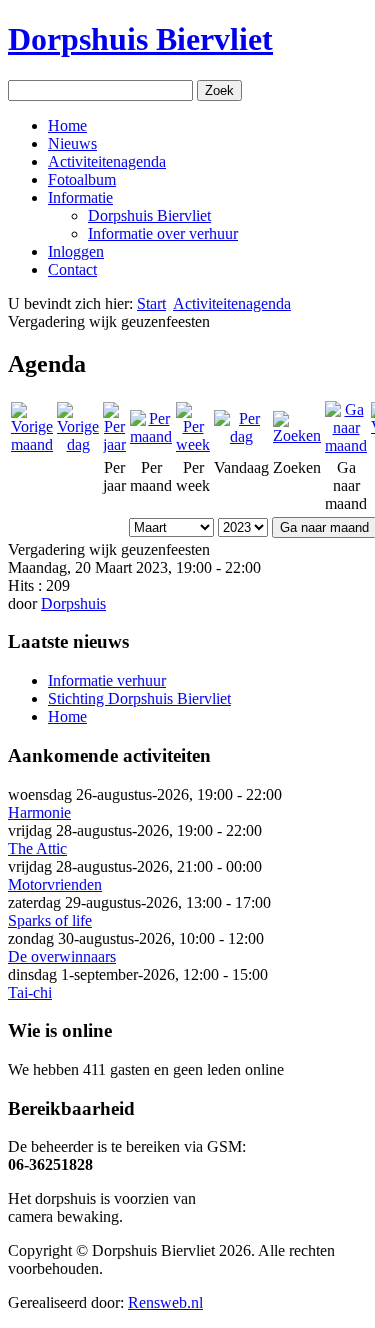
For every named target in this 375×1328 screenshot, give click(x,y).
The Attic (37, 848)
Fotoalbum (82, 179)
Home (67, 125)
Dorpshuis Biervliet (140, 39)
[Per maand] (151, 436)
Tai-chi (30, 992)
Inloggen (76, 251)
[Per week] (193, 444)
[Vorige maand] (32, 444)
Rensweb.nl (165, 1302)
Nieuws (72, 143)
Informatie (80, 197)
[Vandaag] (241, 436)
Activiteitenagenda (107, 161)
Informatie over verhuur (163, 233)
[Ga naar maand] (346, 445)
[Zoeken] (297, 435)
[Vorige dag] (78, 444)
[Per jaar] (114, 444)
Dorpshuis (73, 603)
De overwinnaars (62, 956)
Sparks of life (50, 920)
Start (151, 303)
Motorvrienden (55, 884)
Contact (72, 269)
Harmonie (39, 812)
